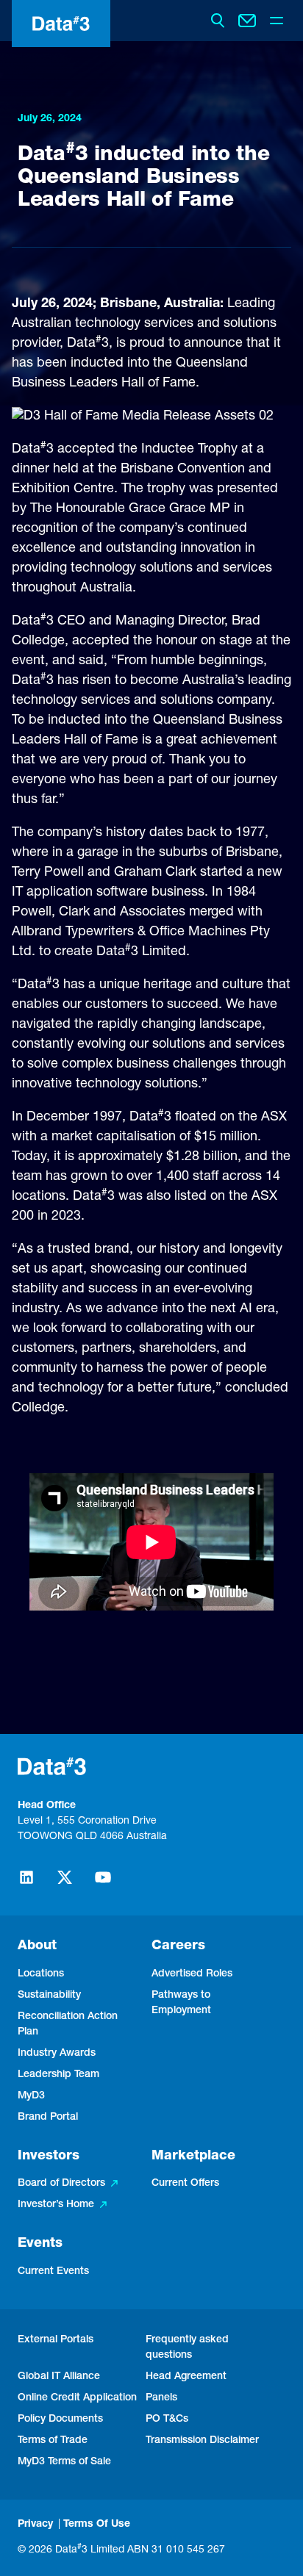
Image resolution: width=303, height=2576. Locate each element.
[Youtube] (103, 1884)
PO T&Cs (167, 2420)
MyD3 (31, 2096)
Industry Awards (57, 2054)
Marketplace (193, 2156)
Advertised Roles (192, 1974)
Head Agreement (186, 2377)
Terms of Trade (53, 2441)
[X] (65, 1884)
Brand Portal (48, 2118)
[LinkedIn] (26, 1884)
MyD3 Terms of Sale (64, 2462)
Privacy (35, 2525)
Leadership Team (58, 2075)
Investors (49, 2156)
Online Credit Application (77, 2398)
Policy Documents (60, 2420)
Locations (41, 1974)
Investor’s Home (56, 2205)
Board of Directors (61, 2184)
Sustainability (49, 1996)
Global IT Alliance (59, 2377)
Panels (161, 2398)
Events (40, 2244)
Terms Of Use (97, 2525)
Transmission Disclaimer (202, 2441)
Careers (178, 1946)
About (37, 1946)
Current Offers (185, 2184)
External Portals (56, 2340)
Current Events (53, 2272)
